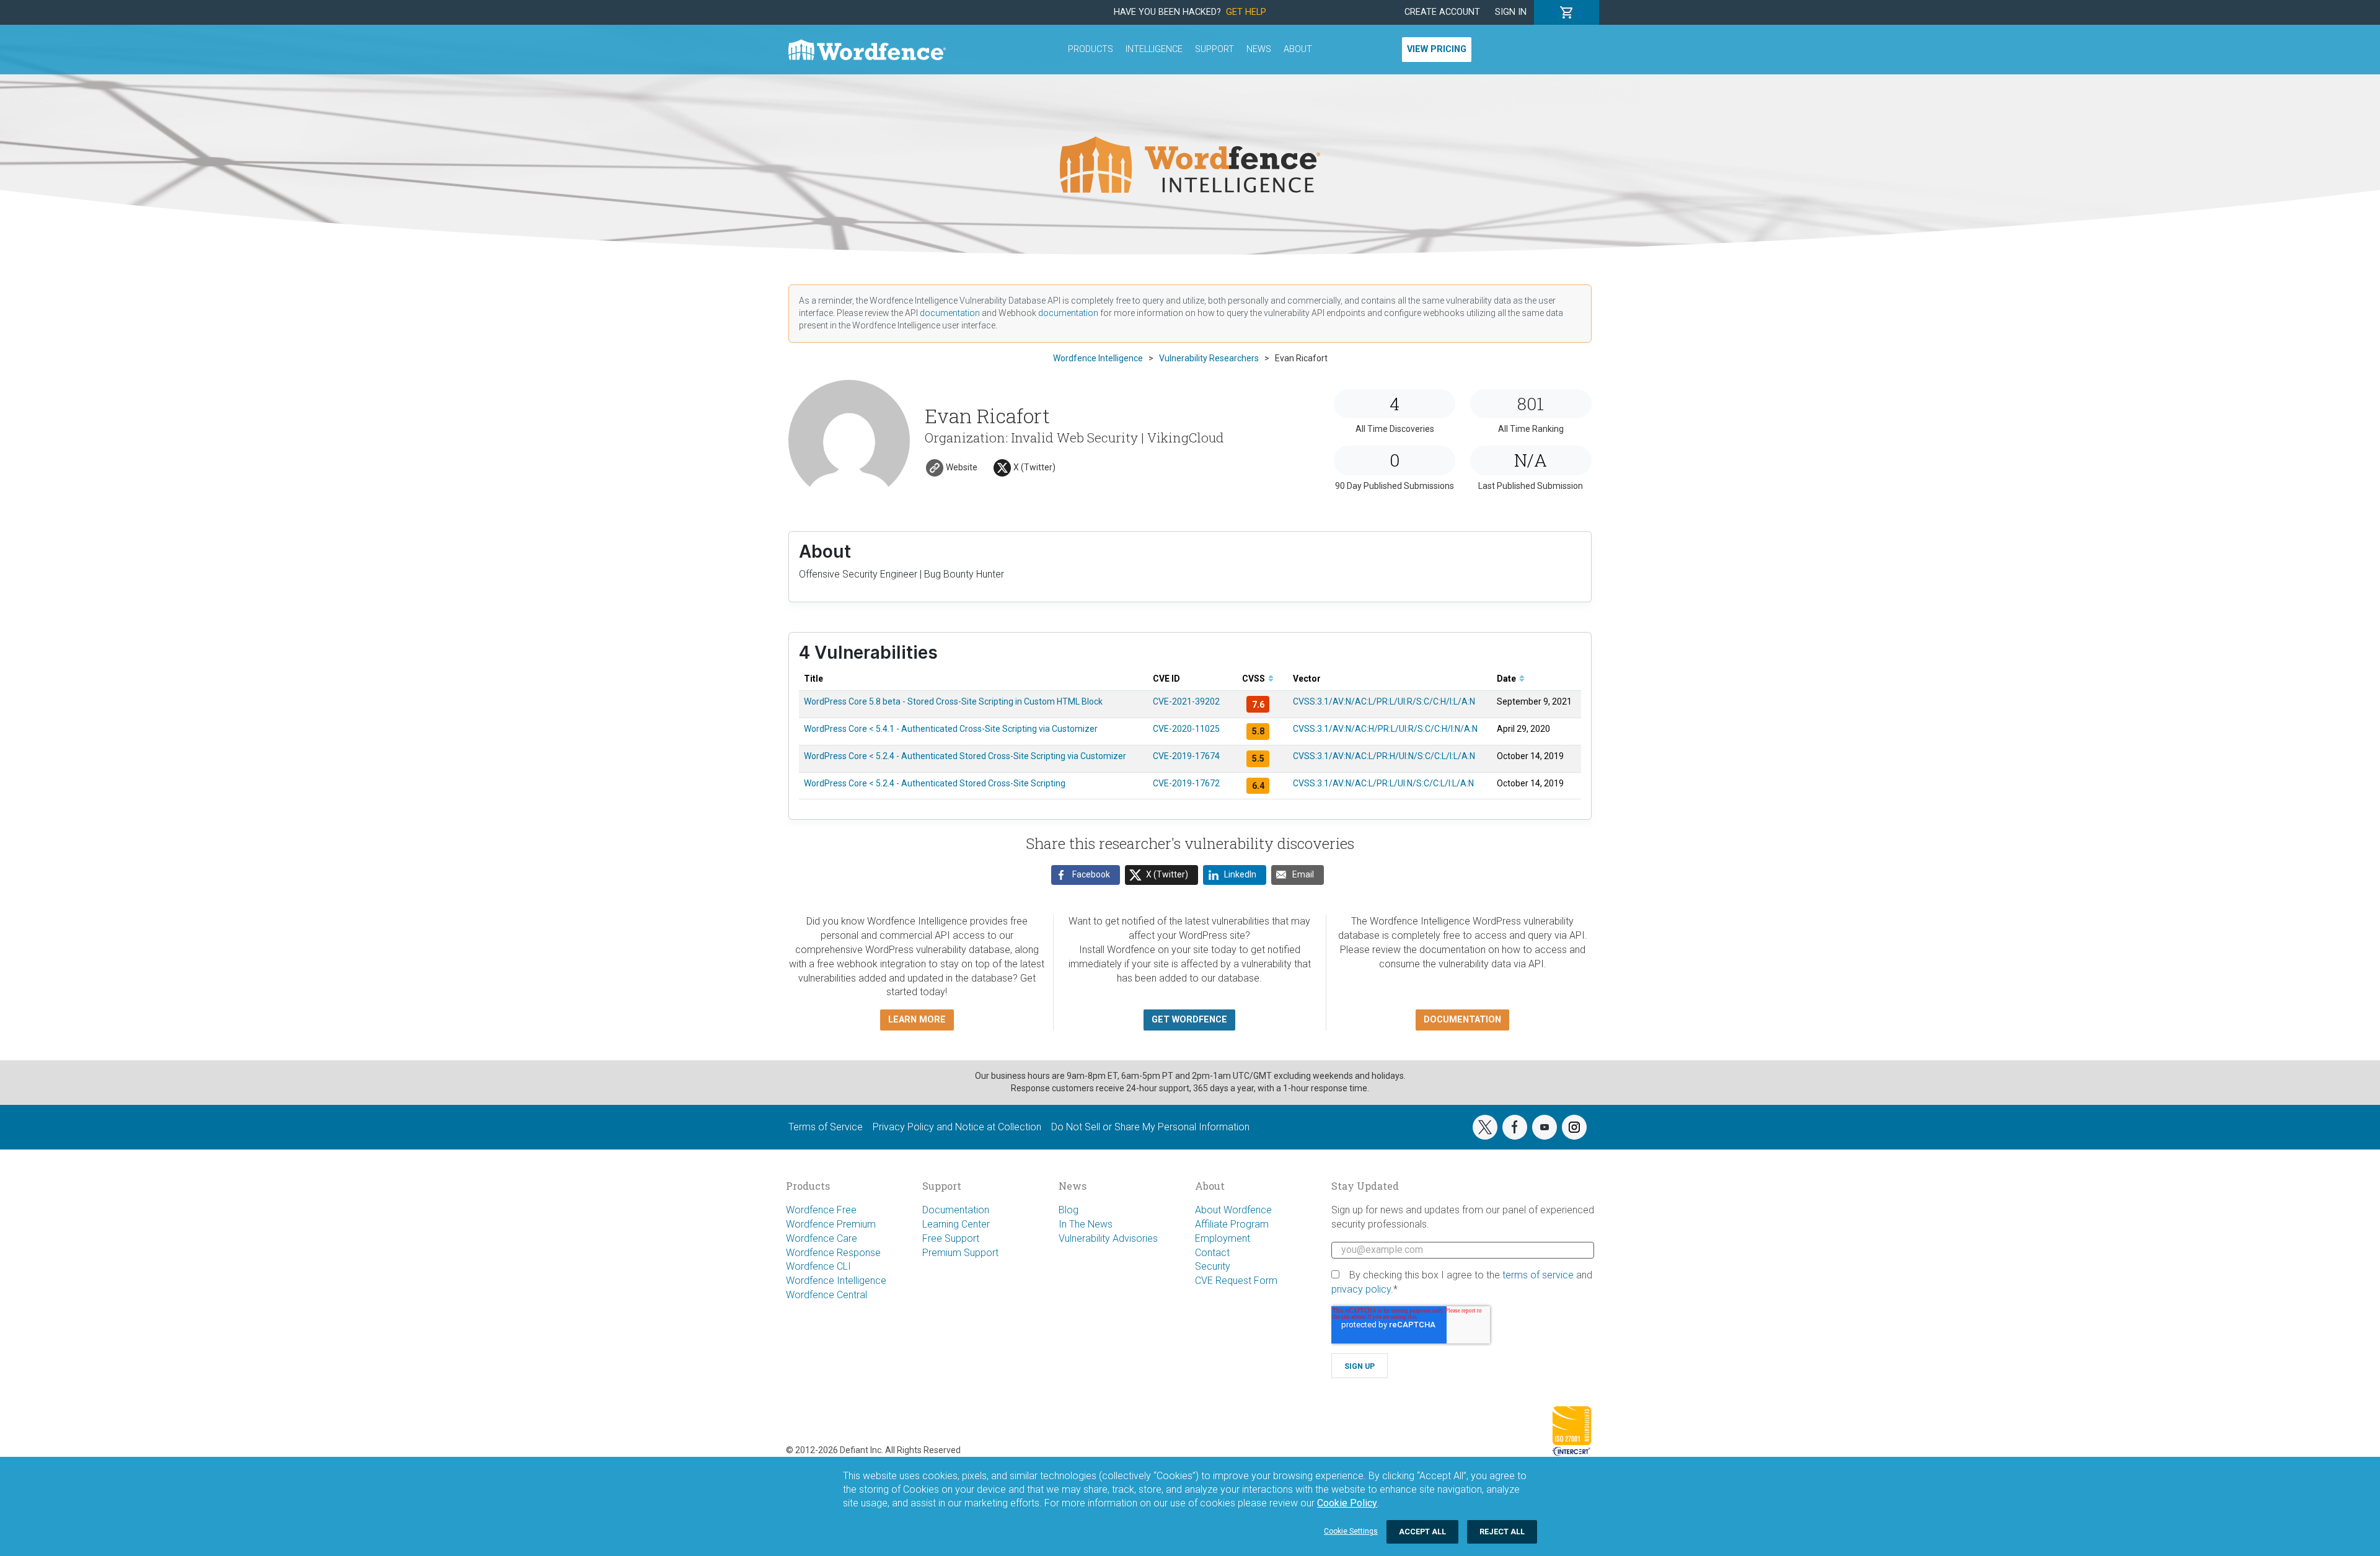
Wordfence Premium (831, 1224)
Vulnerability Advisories (1108, 1238)
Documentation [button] (1462, 1020)
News (1259, 49)
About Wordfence (1233, 1210)
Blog (1069, 1210)
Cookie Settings (1351, 1531)
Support (1214, 49)
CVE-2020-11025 (1186, 729)
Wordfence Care (822, 1238)
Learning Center (956, 1224)
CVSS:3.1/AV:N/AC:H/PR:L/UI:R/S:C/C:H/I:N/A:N (1385, 729)
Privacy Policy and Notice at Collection (957, 1127)
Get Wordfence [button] (1189, 1020)
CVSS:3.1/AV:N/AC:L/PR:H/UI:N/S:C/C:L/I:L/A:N (1384, 756)
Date (1507, 679)
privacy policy (1361, 1289)
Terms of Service (826, 1127)
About (1298, 49)
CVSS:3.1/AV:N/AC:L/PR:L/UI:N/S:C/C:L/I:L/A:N (1383, 783)
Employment (1223, 1238)
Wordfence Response (833, 1253)
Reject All (1502, 1532)
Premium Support (960, 1253)
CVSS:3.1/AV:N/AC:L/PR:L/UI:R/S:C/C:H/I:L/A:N (1384, 701)
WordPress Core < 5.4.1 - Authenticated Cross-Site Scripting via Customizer (951, 729)
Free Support (951, 1238)
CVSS (1254, 679)
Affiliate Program (1232, 1224)
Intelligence (1154, 49)
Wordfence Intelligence (836, 1281)
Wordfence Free (821, 1210)
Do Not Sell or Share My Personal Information (1150, 1127)
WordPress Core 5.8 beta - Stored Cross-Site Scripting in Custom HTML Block (953, 701)
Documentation (956, 1210)
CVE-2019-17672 (1186, 783)
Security (1213, 1266)
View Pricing (1437, 49)
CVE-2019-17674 (1186, 756)
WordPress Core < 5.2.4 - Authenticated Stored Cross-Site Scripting (935, 783)
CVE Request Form (1236, 1281)
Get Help (1246, 12)
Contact (1212, 1253)
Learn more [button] (917, 1020)
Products (1091, 49)
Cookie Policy (1347, 1503)
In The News (1086, 1224)
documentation (950, 313)
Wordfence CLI (818, 1266)
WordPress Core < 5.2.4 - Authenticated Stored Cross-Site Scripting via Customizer (965, 756)
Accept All (1422, 1532)
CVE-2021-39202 (1186, 701)
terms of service (1538, 1275)
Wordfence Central (826, 1295)
